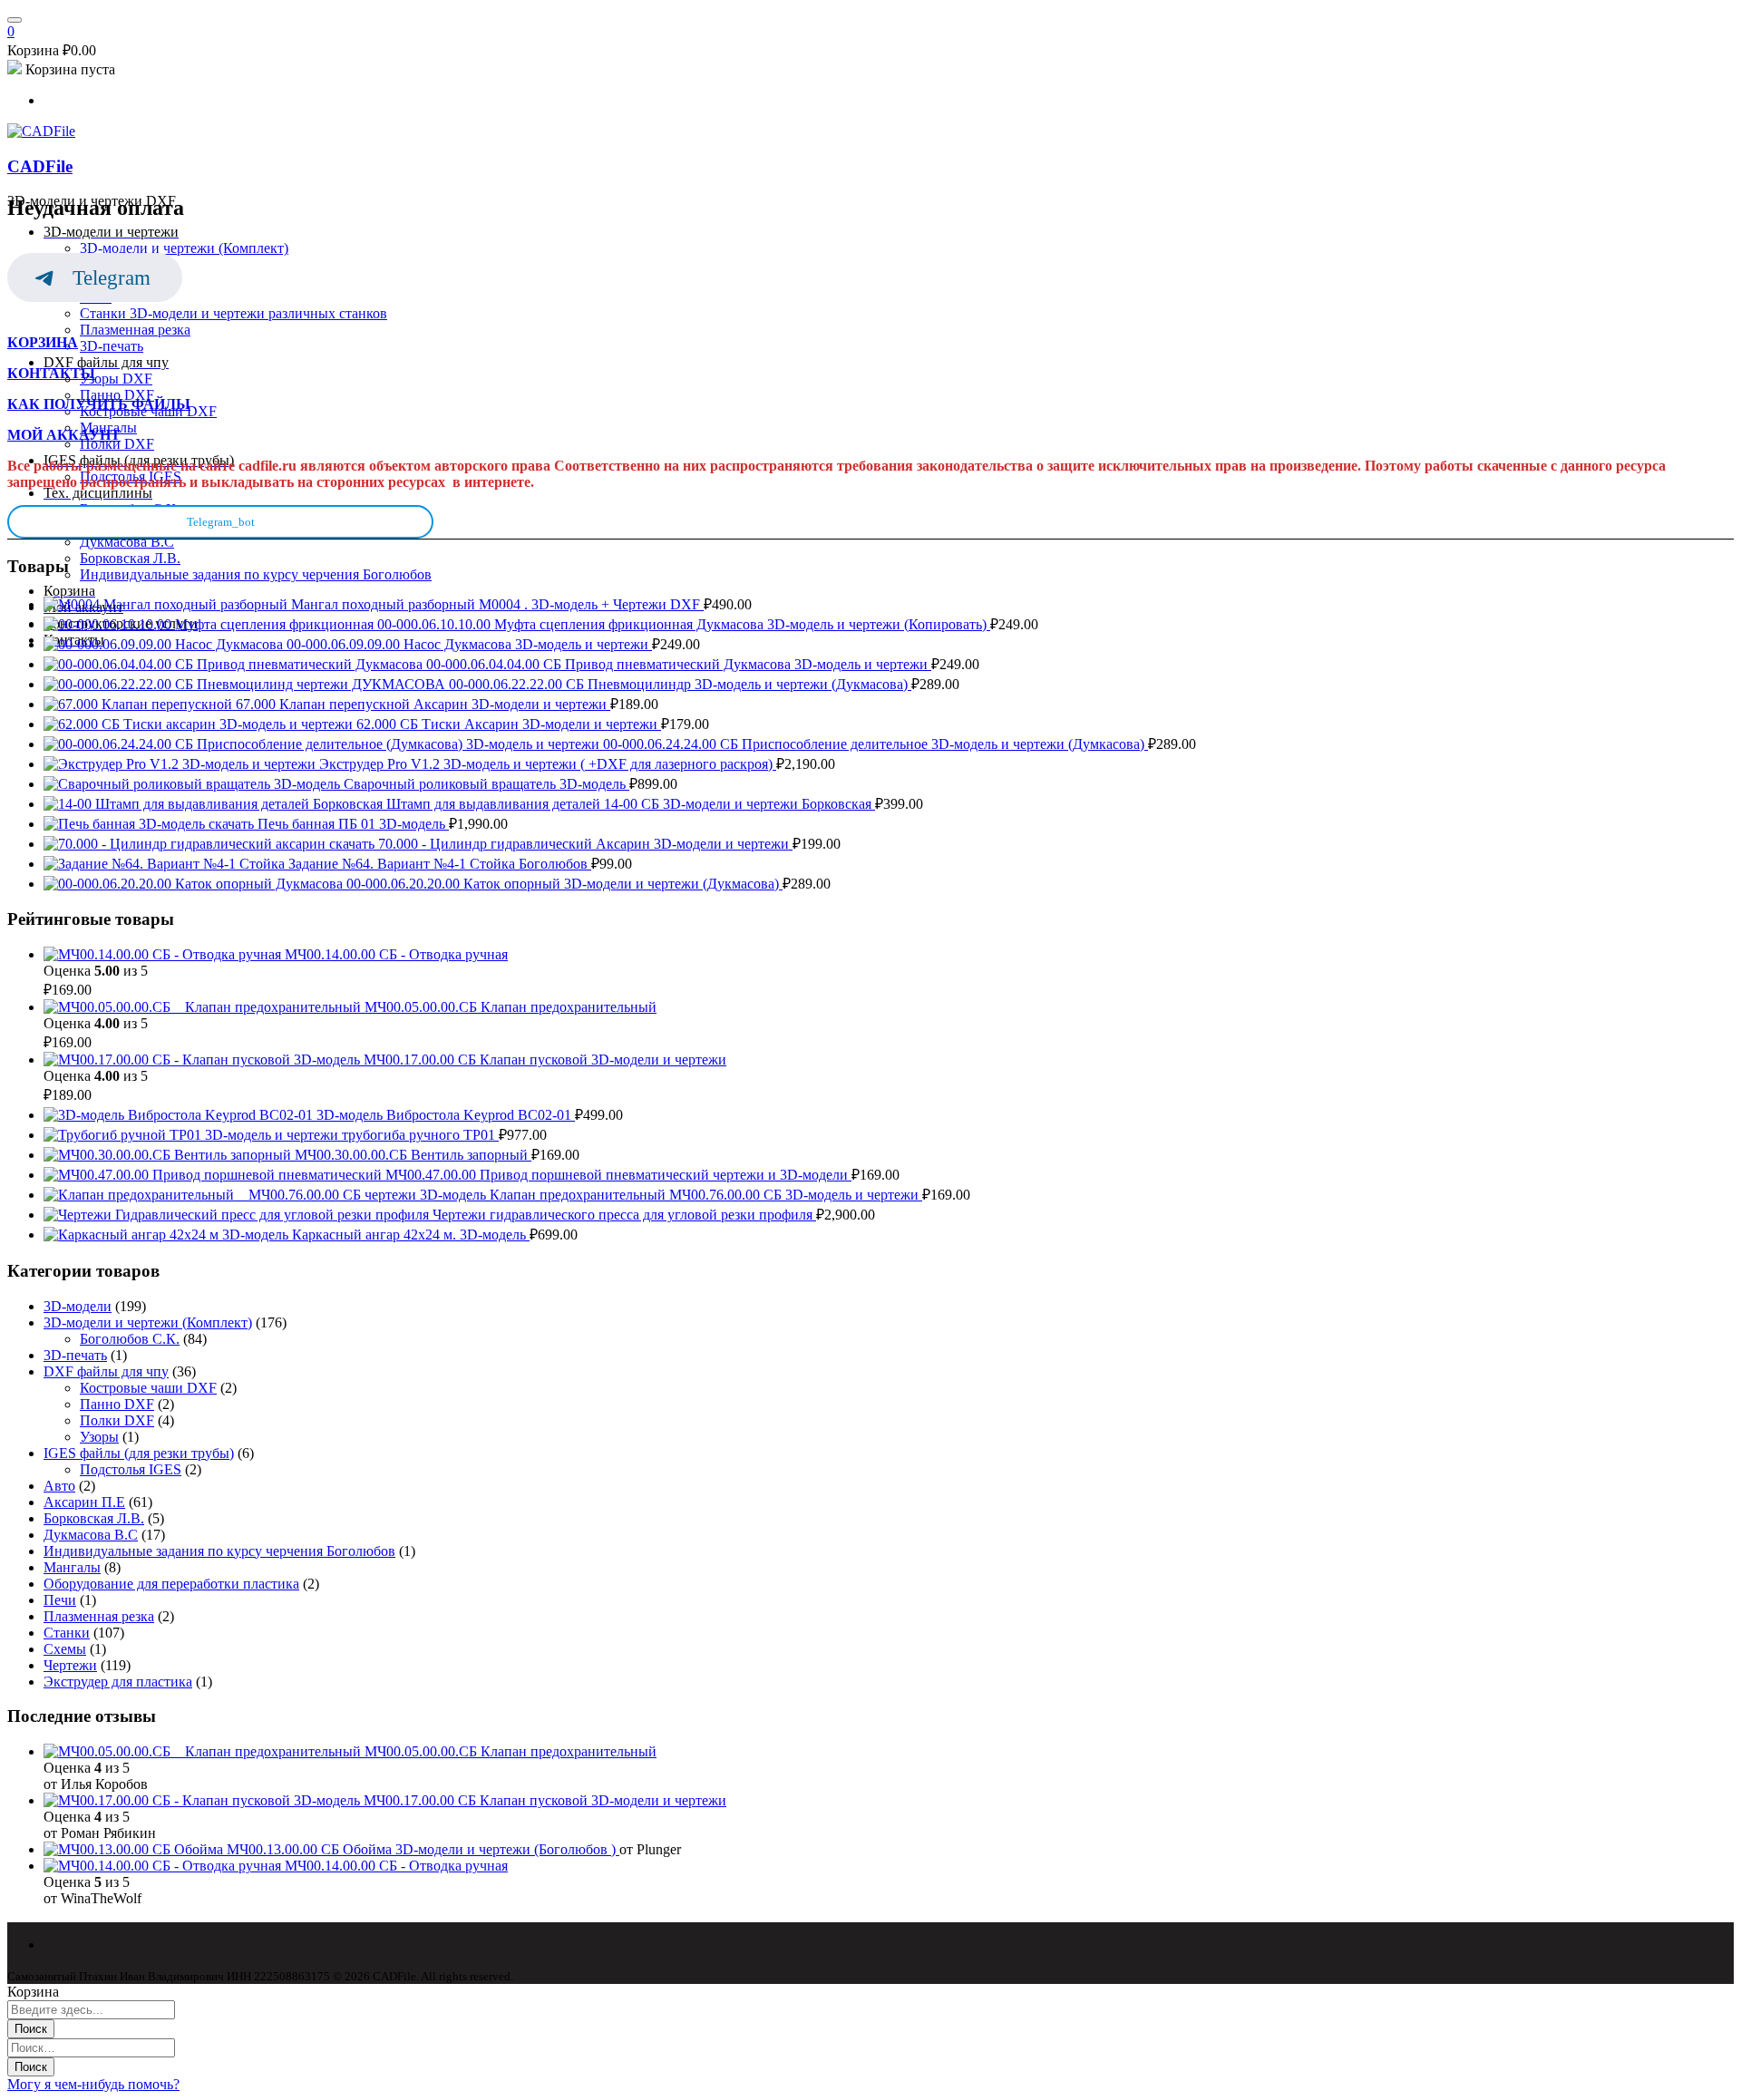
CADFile (40, 166)
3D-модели (78, 1306)
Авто (59, 1486)
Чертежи (70, 1665)
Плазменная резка (99, 1616)
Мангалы (72, 1567)
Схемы (65, 1649)
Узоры (99, 1437)
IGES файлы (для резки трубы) (139, 1453)
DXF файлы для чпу (106, 1371)
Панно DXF (117, 1404)
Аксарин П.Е (84, 1502)
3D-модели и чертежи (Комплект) (148, 1322)
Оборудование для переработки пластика (171, 1584)
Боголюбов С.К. (130, 1339)
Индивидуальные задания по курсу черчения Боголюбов (219, 1551)
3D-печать (75, 1355)
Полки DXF (117, 1420)
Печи (60, 1600)
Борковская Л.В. (94, 1518)
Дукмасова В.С (91, 1535)
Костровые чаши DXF (148, 1388)
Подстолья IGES (131, 1469)
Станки (67, 1633)
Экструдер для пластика (118, 1682)
